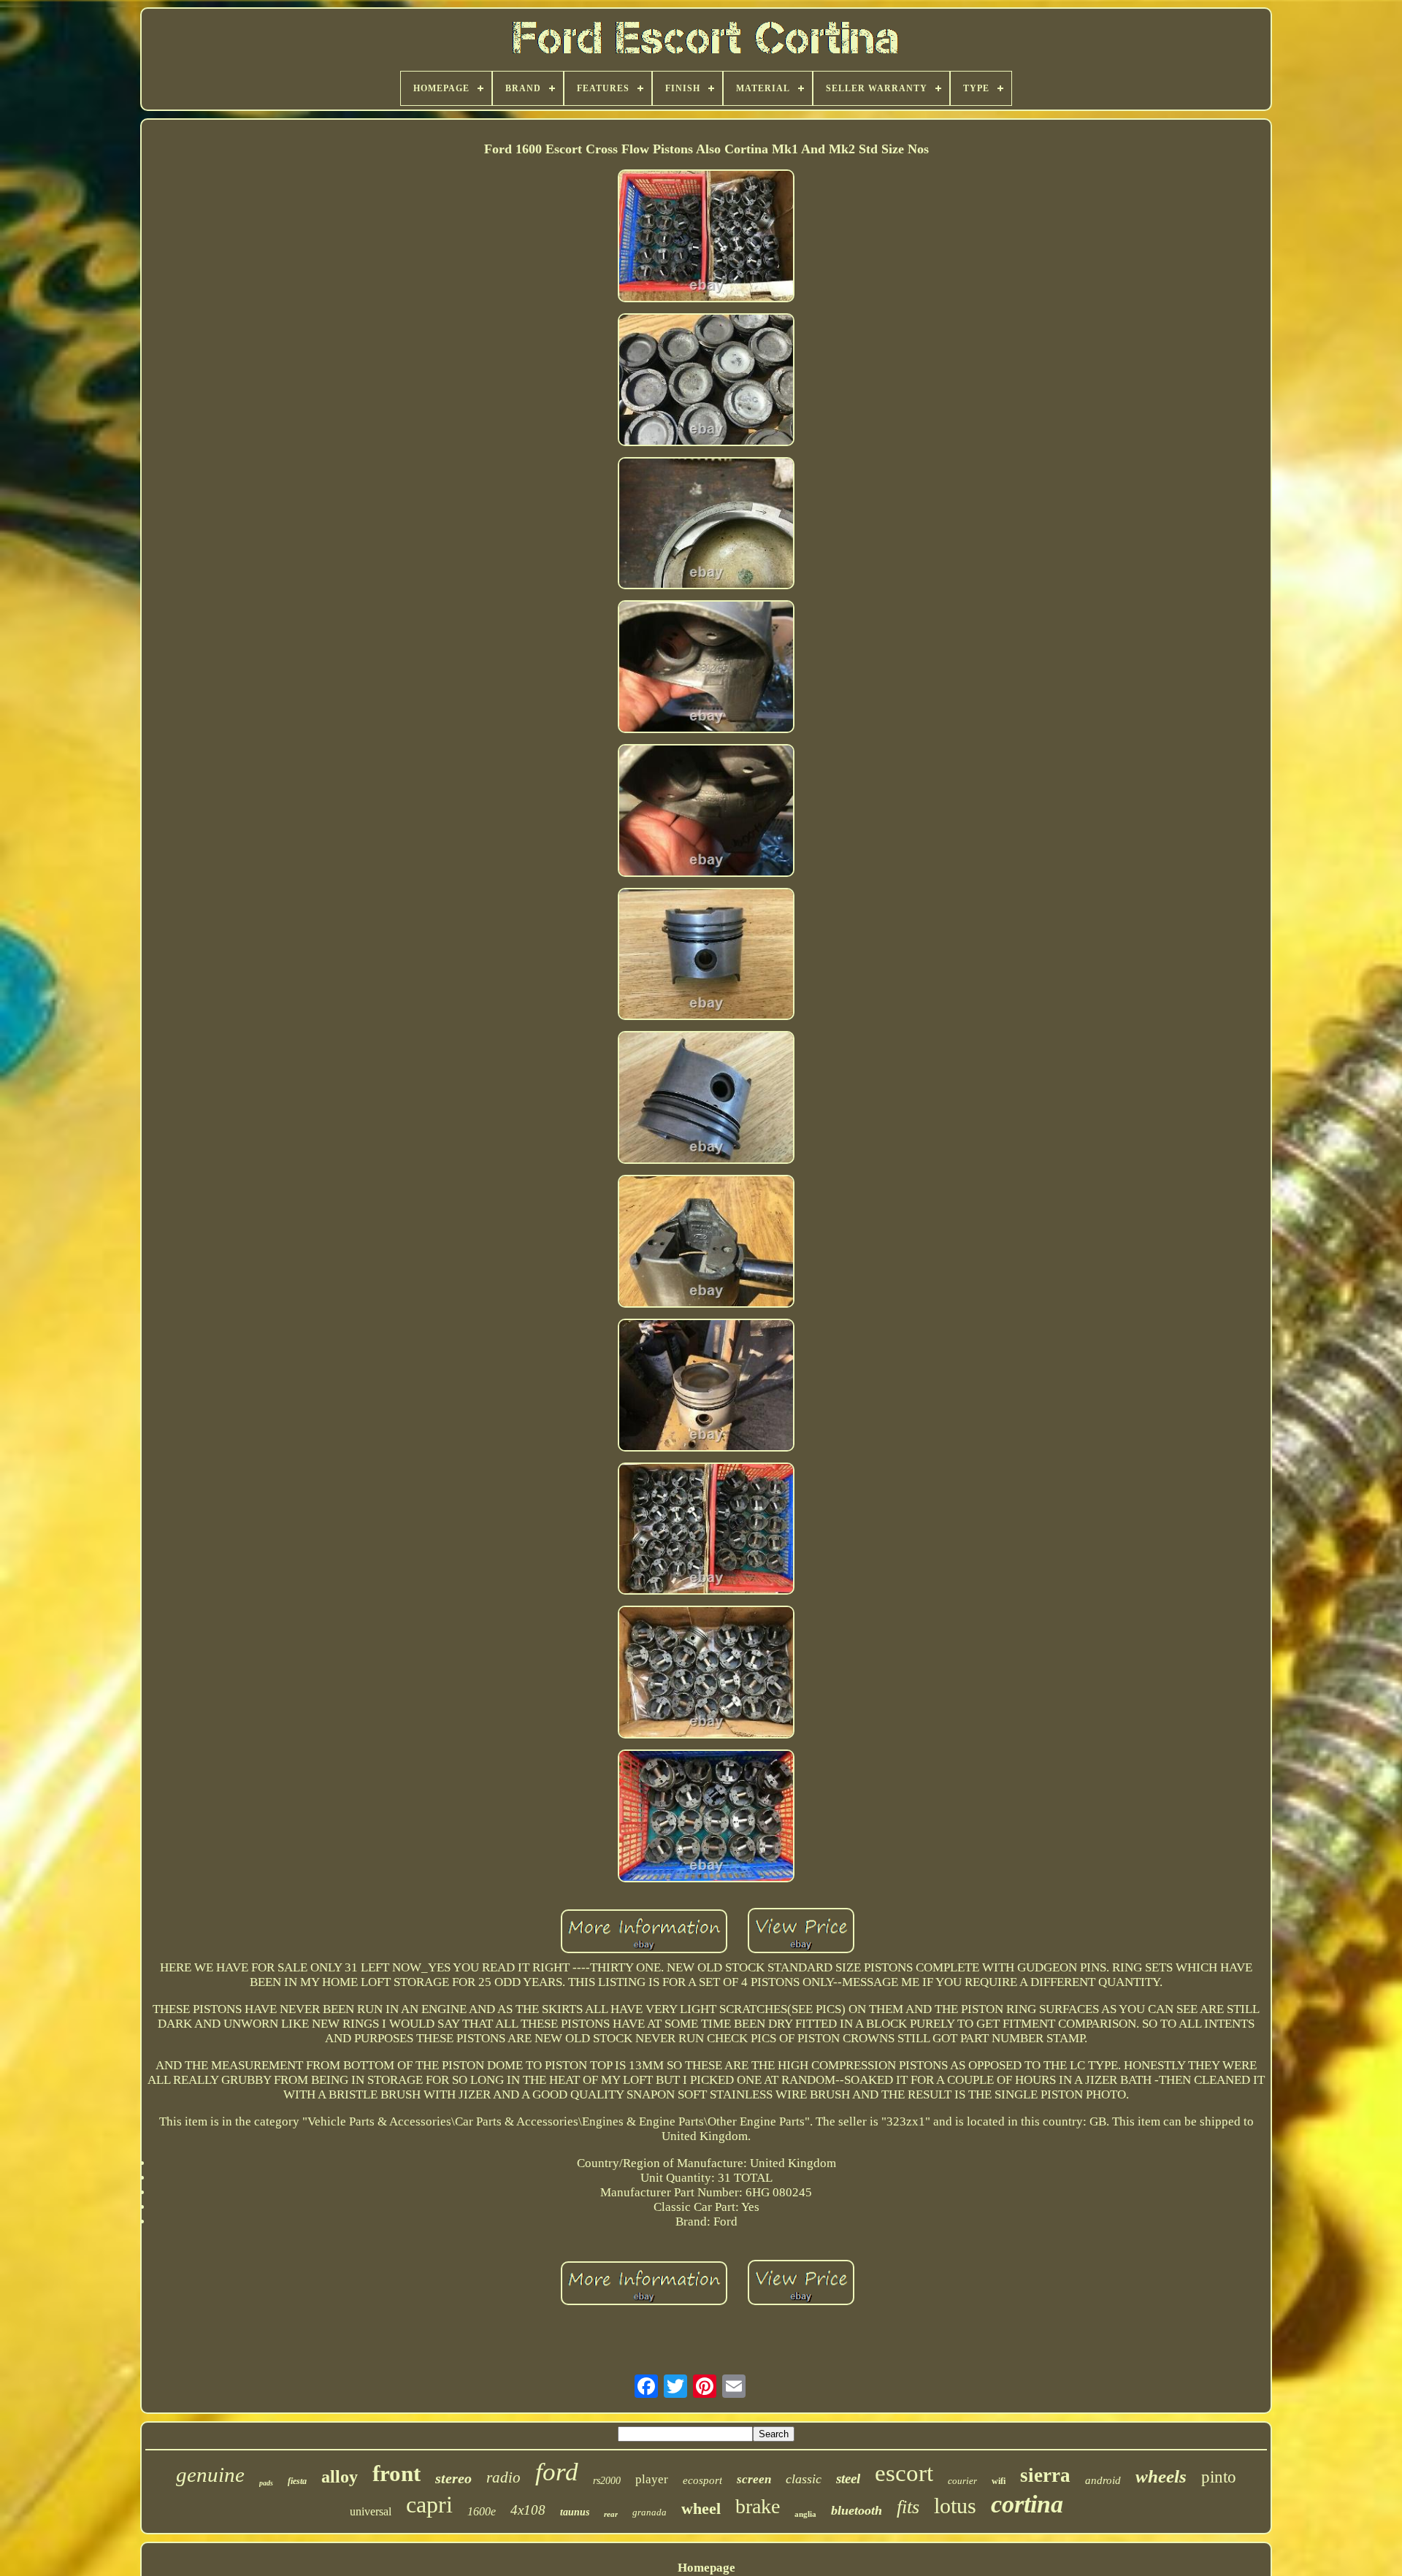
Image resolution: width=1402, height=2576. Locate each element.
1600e (482, 2511)
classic (804, 2479)
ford (557, 2472)
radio (503, 2477)
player (652, 2479)
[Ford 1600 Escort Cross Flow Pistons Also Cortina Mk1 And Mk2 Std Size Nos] (706, 238)
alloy (340, 2477)
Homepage (706, 2568)
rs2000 (607, 2481)
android (1103, 2480)
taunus (575, 2512)
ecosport (702, 2480)
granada (650, 2512)
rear (611, 2514)
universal (371, 2511)
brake (758, 2506)
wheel (701, 2508)
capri (429, 2504)
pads (266, 2483)
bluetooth (857, 2510)
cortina (1027, 2504)
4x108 (528, 2510)
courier (962, 2481)
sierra (1045, 2475)
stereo (453, 2478)
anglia (805, 2514)
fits (908, 2507)
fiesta (297, 2481)
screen (754, 2479)
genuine (210, 2475)
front (397, 2473)
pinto (1219, 2477)
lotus (955, 2506)
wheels (1161, 2476)
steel (848, 2479)
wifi (999, 2481)
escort (904, 2473)
